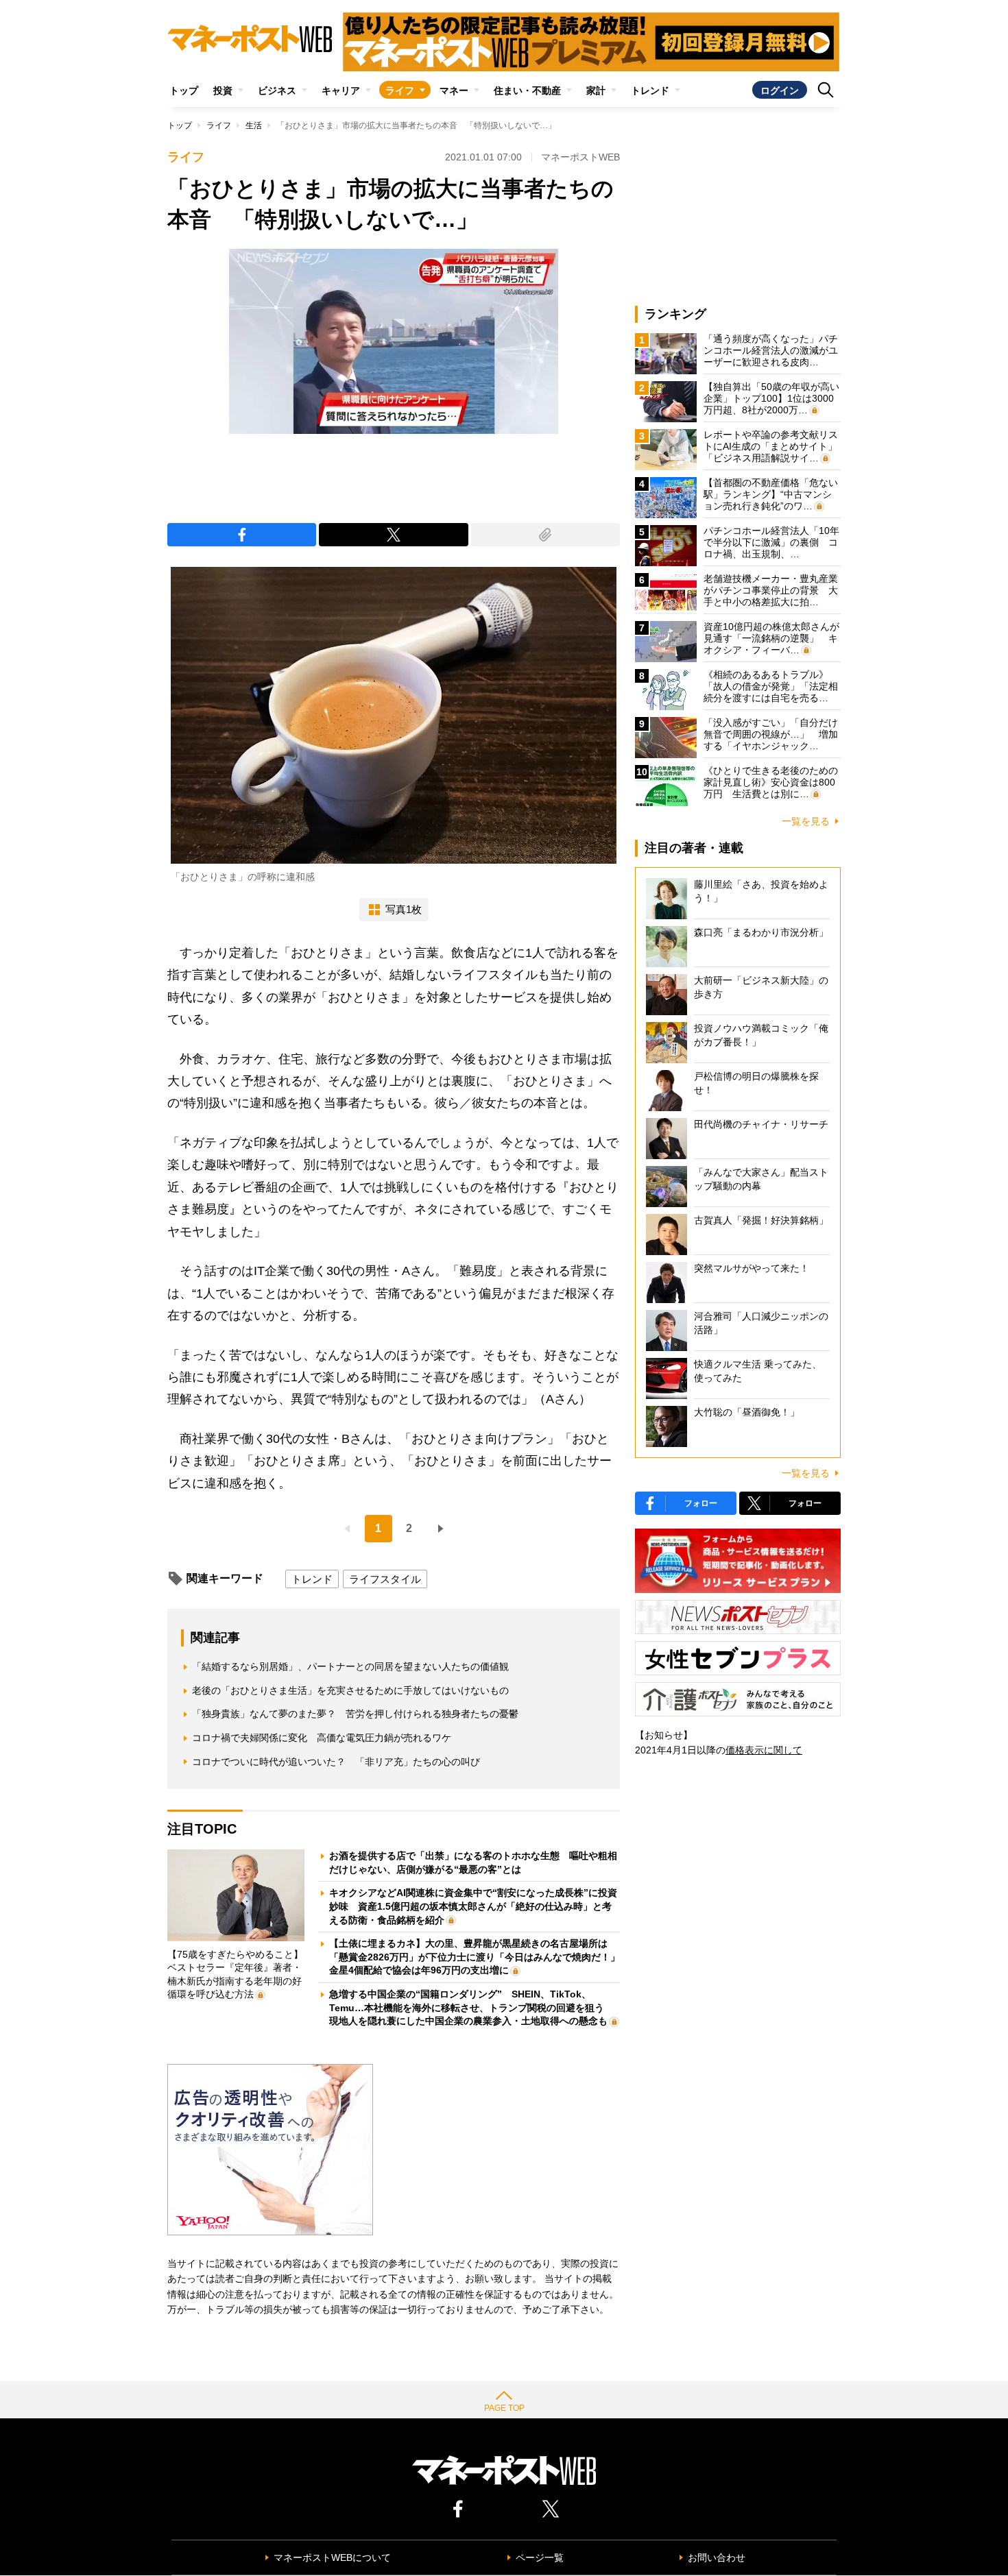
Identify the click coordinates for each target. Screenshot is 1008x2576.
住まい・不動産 (527, 90)
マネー (454, 90)
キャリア (341, 90)
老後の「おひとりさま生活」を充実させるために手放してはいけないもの (350, 1690)
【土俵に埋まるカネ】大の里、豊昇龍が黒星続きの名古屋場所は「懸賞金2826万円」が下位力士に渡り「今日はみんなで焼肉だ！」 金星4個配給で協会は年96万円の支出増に (479, 1957)
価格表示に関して (764, 1750)
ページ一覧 (540, 2557)
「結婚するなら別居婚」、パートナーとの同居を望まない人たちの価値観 (350, 1666)
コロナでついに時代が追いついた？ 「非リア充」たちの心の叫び (336, 1762)
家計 (596, 90)
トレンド (650, 90)
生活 (254, 125)
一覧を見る (806, 821)
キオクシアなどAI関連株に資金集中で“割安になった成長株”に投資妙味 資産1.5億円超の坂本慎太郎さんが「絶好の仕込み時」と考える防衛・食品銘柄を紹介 (473, 1906)
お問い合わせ (717, 2557)
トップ (184, 90)
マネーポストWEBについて (332, 2557)
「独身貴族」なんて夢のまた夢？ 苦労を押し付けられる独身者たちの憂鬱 (355, 1714)
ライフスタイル (385, 1579)
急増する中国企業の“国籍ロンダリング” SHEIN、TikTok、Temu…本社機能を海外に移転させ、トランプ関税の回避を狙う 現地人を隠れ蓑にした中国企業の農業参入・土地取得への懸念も (471, 2007)
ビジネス (277, 90)
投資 (223, 90)
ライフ (400, 90)
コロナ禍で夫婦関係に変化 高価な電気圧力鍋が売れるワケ (322, 1738)
